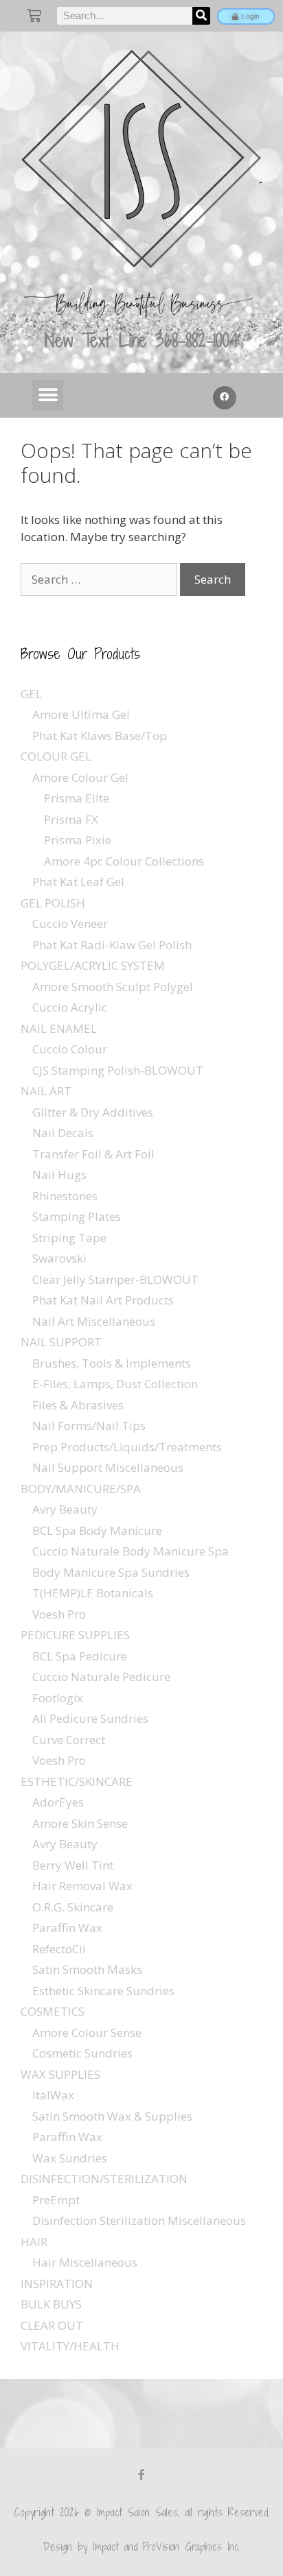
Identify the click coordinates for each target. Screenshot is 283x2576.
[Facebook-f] (141, 2474)
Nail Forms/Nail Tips (89, 1426)
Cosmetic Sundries (82, 2053)
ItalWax (53, 2095)
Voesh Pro (59, 1614)
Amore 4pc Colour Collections (124, 861)
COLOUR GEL (56, 756)
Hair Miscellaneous (85, 2262)
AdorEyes (58, 1802)
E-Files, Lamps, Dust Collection (115, 1384)
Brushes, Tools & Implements (112, 1363)
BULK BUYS (51, 2304)
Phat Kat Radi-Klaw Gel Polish (112, 945)
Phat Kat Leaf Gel (78, 882)
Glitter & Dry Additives (93, 1112)
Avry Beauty (65, 1509)
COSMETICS (53, 2011)
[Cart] (34, 15)
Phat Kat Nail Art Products (103, 1300)
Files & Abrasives (78, 1405)
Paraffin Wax (67, 1928)
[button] (48, 395)
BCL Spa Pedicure (80, 1656)
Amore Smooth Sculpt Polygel (113, 987)
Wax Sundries (70, 2158)
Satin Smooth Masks (87, 1969)
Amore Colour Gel (80, 777)
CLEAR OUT (52, 2325)
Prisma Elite (77, 798)
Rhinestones (65, 1196)
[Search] (201, 16)
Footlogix (58, 1698)
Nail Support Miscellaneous (108, 1467)
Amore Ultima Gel (81, 714)
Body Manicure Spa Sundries (111, 1572)
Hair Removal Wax (82, 1886)
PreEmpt (56, 2200)
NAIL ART (46, 1091)
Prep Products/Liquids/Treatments (127, 1447)
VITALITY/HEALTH (70, 2346)
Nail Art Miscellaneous (94, 1321)
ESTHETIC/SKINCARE (77, 1781)
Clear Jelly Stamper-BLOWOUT (115, 1279)
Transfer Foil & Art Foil (93, 1154)
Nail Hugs (59, 1174)
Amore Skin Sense (80, 1823)
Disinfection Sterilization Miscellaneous (139, 2220)
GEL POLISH (53, 903)
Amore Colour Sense (87, 2032)
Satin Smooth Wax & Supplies (112, 2116)
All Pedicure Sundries (90, 1718)
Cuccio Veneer (70, 923)
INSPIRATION (57, 2283)
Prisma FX (71, 819)
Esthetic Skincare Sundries (103, 1991)
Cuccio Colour (70, 1049)
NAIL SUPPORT (61, 1342)
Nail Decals (63, 1133)
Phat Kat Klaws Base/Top (100, 736)
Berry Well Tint (73, 1865)
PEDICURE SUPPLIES (75, 1635)
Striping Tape (69, 1238)
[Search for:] (100, 579)
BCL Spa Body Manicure (97, 1530)
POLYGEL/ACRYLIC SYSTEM (93, 965)
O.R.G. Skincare (73, 1907)
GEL (31, 694)
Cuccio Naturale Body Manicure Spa (131, 1551)
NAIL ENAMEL (59, 1028)
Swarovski (59, 1258)
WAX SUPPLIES (60, 2074)
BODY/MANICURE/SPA (81, 1489)
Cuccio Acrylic (70, 1007)
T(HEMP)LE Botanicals (93, 1593)
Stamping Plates (77, 1216)
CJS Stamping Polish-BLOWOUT (118, 1070)
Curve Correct (69, 1740)
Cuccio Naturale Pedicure (101, 1677)
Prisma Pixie (78, 840)
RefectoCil (59, 1949)
